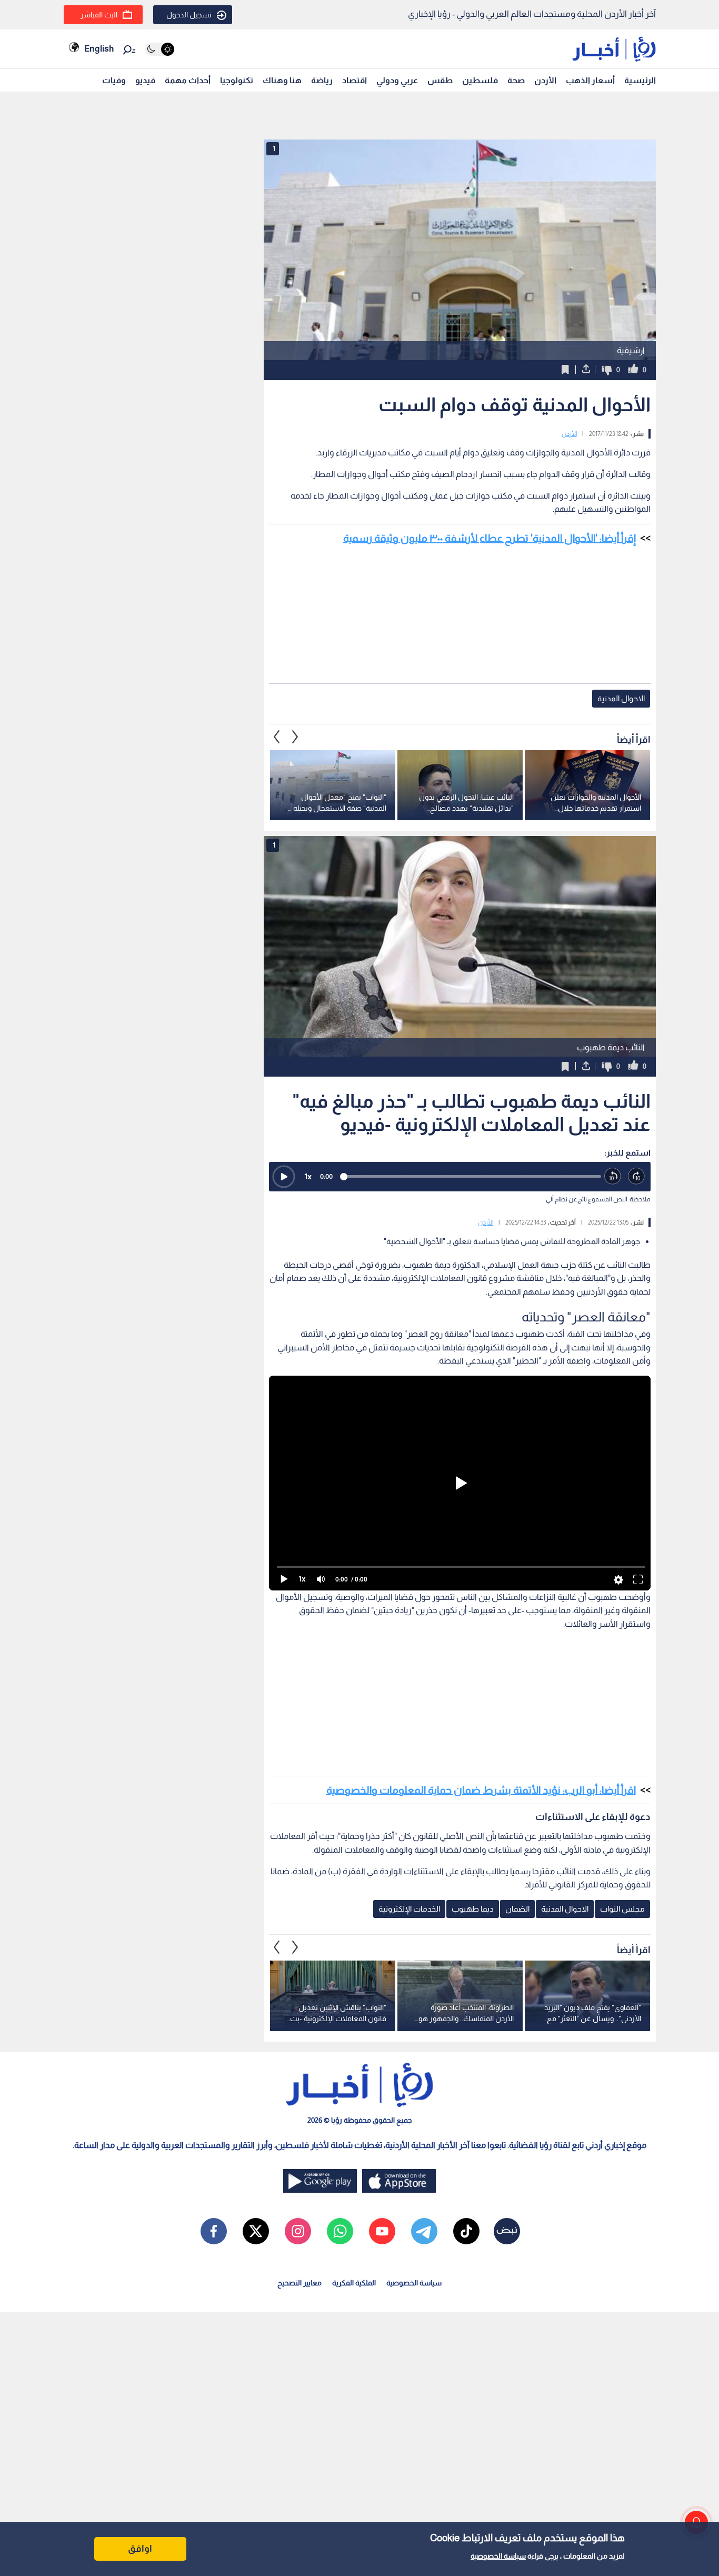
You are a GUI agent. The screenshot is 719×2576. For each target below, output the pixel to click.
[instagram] (298, 2231)
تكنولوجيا (237, 80)
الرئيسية (640, 80)
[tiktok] (466, 2231)
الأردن (545, 80)
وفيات (114, 80)
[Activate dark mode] (160, 49)
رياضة (322, 80)
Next (277, 737)
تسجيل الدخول (189, 15)
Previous (295, 737)
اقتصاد (354, 80)
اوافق (140, 2549)
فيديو (145, 80)
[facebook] (214, 2231)
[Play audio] (284, 1177)
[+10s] (637, 1176)
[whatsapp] (340, 2231)
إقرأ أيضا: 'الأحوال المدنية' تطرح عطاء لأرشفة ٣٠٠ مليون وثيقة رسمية (490, 538)
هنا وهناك (282, 80)
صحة (516, 80)
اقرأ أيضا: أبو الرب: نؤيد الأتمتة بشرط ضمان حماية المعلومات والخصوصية (481, 1790)
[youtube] (382, 2231)
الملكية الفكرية (354, 2283)
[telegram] (424, 2231)
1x (308, 1176)
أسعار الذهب (590, 80)
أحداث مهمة (188, 80)
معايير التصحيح (299, 2283)
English (99, 49)
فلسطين (480, 80)
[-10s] (613, 1176)
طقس (440, 80)
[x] (256, 2231)
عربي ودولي (397, 80)
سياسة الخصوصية (498, 2556)
